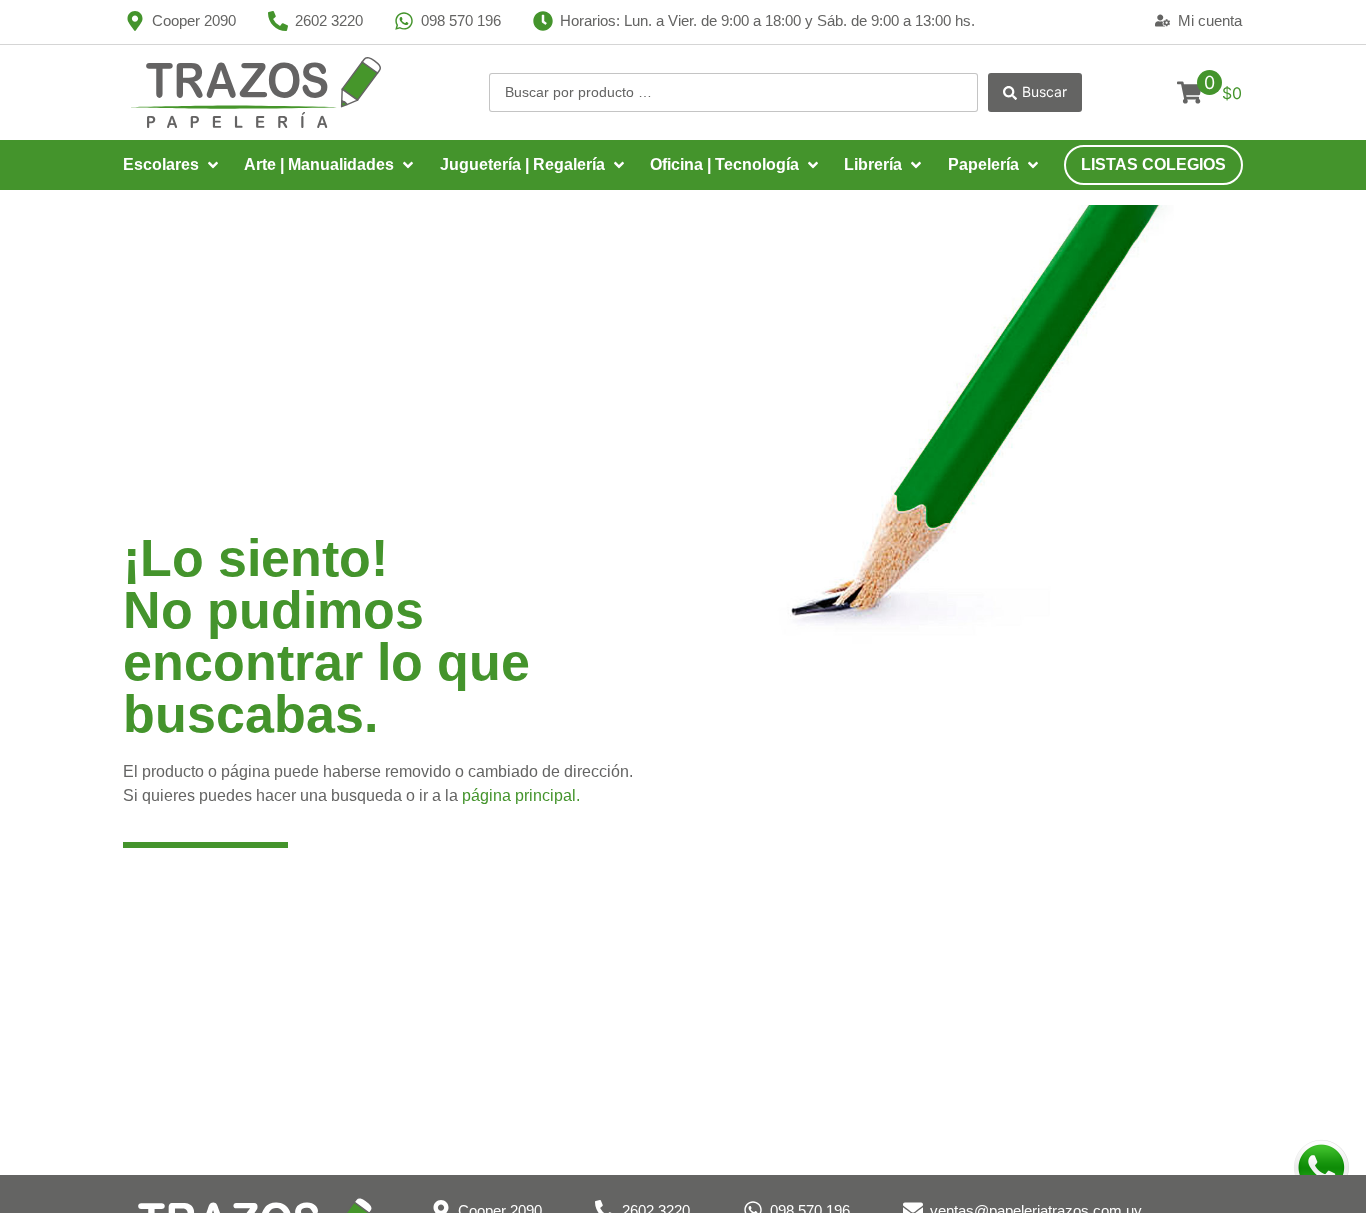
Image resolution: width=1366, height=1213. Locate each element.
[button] (172, 165)
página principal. (521, 795)
